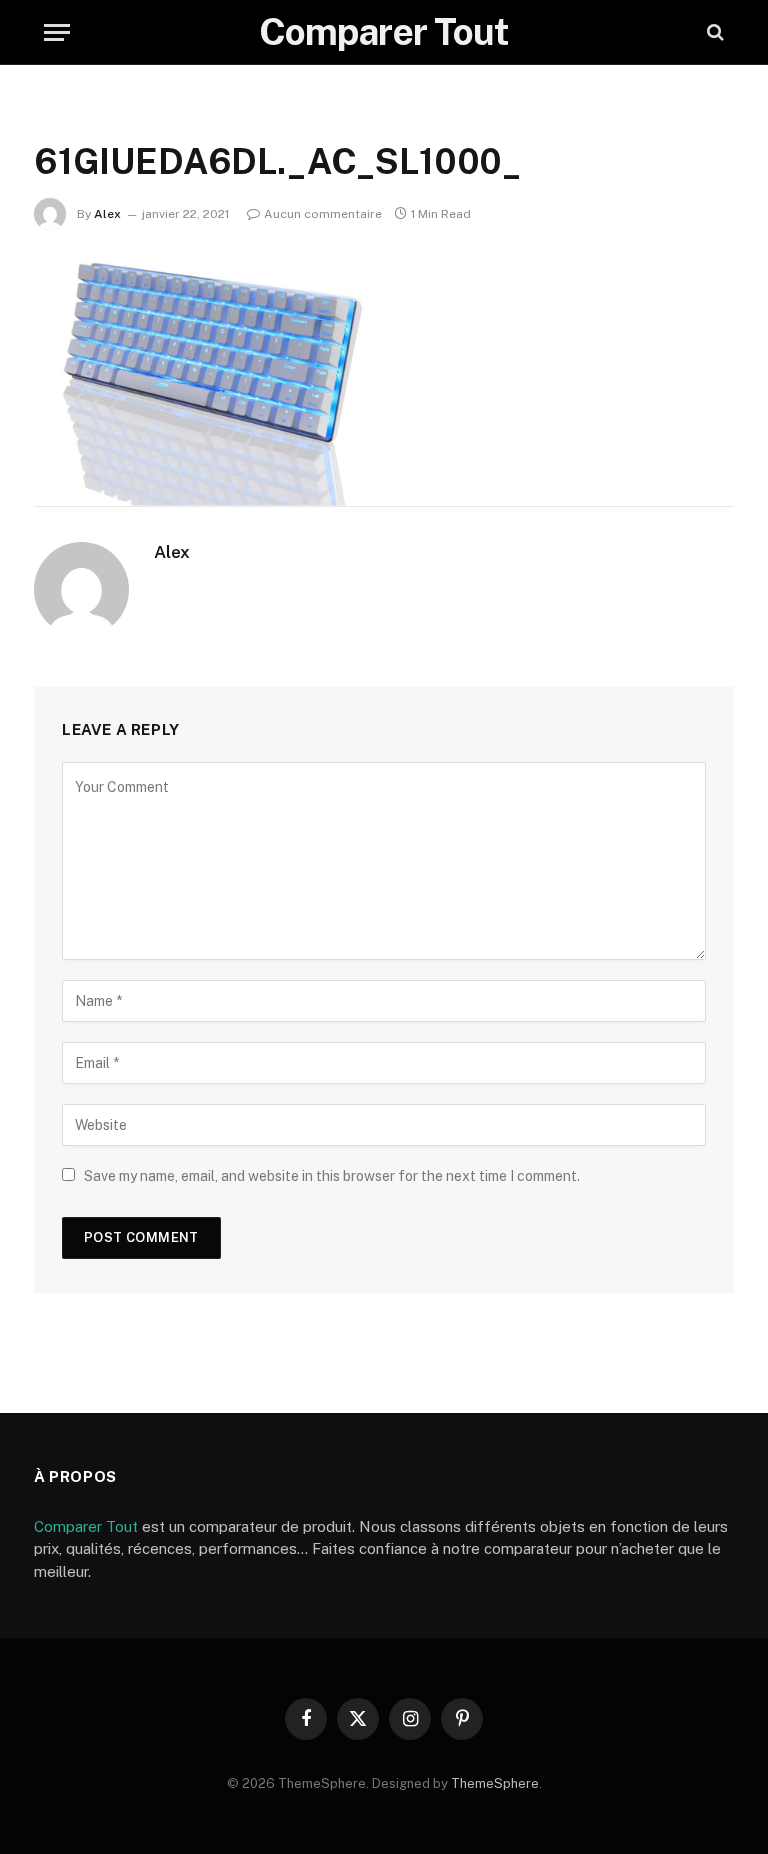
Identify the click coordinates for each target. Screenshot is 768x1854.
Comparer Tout (86, 1526)
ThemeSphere (495, 1783)
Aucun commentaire (323, 214)
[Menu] (57, 32)
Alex (107, 214)
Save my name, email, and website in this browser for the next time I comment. (332, 1176)
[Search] (713, 32)
